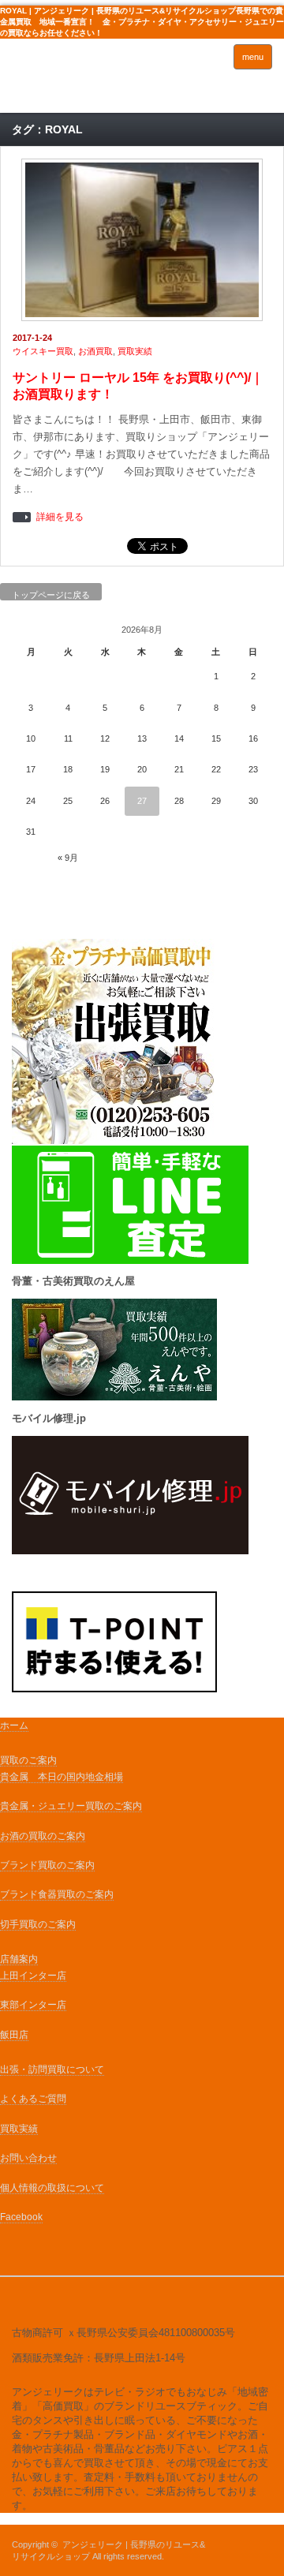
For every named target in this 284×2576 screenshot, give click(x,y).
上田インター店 (33, 1976)
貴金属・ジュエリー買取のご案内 (71, 1806)
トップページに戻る (51, 595)
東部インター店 (33, 2005)
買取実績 (135, 351)
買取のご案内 (28, 1760)
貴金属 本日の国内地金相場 (62, 1777)
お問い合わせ (28, 2158)
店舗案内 (19, 1959)
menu (253, 57)
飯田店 (14, 2035)
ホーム (14, 1725)
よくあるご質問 (33, 2099)
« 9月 (68, 858)
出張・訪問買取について (52, 2069)
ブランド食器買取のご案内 (57, 1894)
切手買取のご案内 (38, 1924)
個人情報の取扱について (52, 2188)
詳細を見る (60, 517)
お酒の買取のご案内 (43, 1836)
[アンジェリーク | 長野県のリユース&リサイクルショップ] (69, 80)
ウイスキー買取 (43, 351)
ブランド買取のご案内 (47, 1865)
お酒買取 (95, 351)
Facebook (21, 2217)
